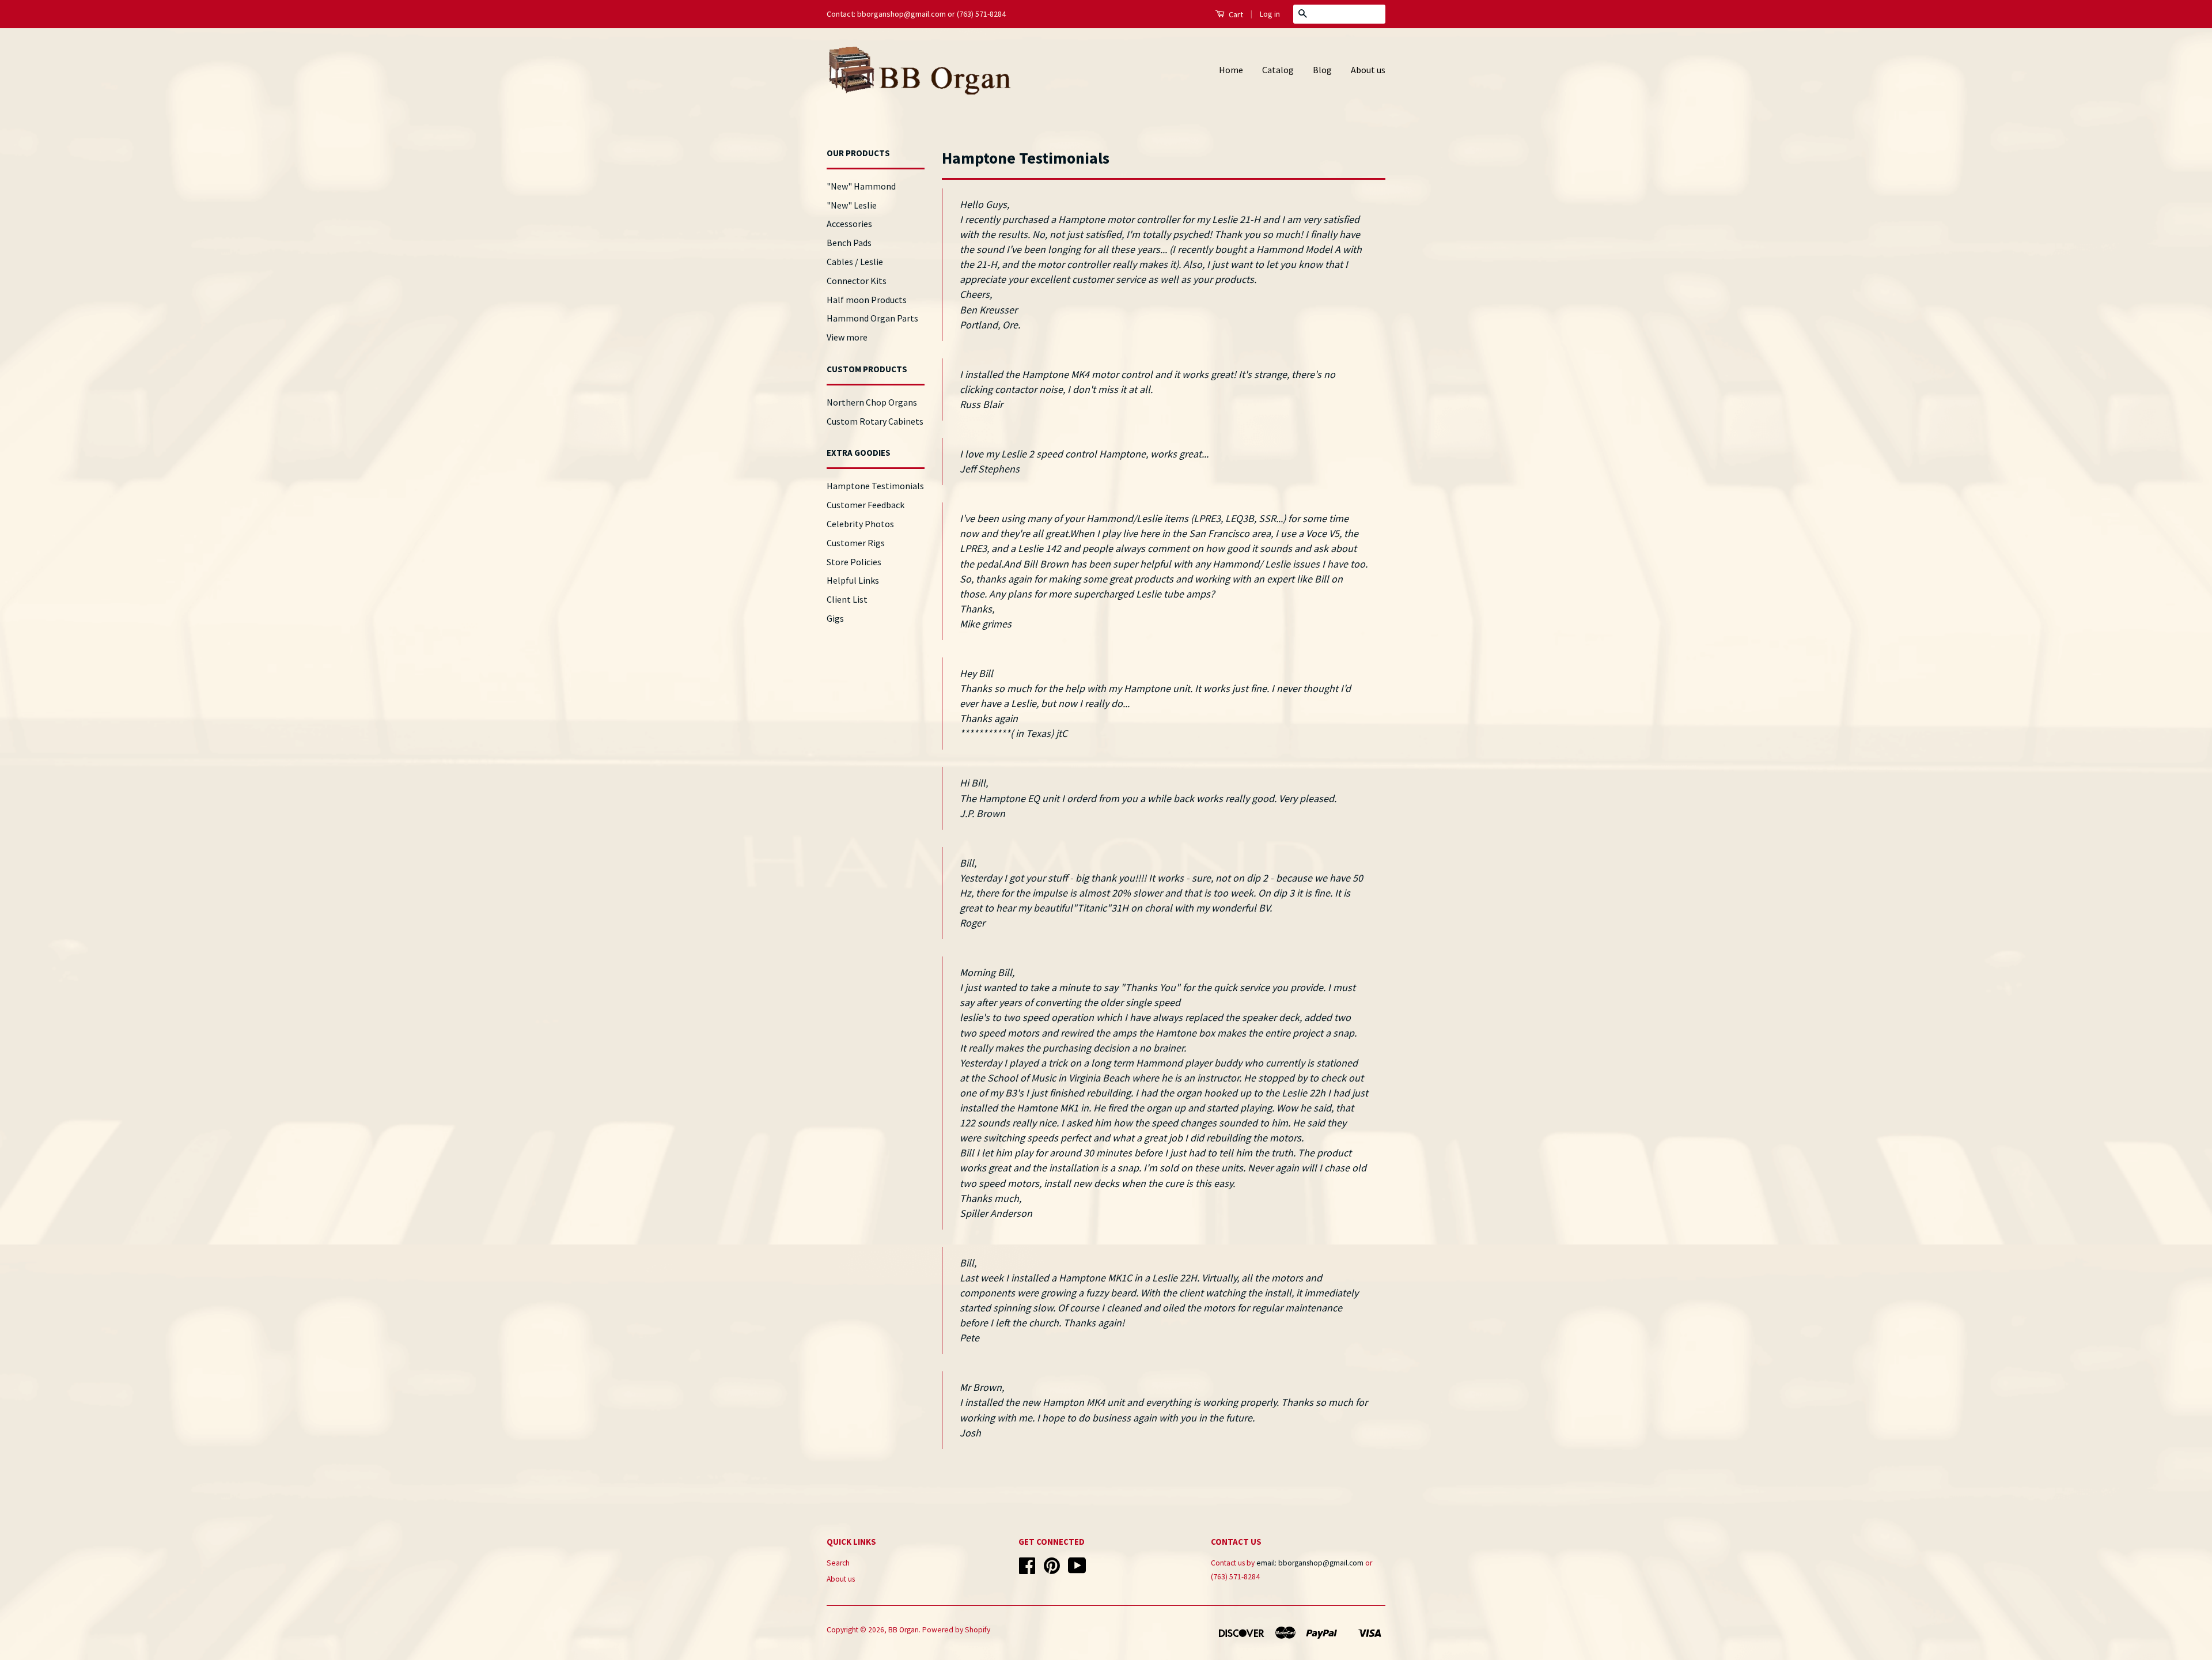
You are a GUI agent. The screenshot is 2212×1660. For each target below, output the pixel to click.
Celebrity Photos (860, 524)
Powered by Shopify (956, 1630)
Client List (847, 599)
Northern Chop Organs (872, 402)
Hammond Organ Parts (872, 318)
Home (1231, 70)
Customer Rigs (856, 543)
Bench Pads (849, 243)
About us (1368, 70)
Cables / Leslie (855, 262)
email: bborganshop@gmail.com (1310, 1563)
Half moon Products (867, 300)
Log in (1270, 14)
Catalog (1278, 70)
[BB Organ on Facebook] (1027, 1570)
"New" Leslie (852, 205)
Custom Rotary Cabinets (875, 421)
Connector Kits (857, 281)
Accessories (849, 224)
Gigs (835, 618)
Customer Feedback (866, 505)
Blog (1322, 70)
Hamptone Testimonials (875, 486)
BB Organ (904, 1630)
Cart (1235, 14)
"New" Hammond (861, 186)
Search (838, 1563)
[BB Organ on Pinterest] (1052, 1570)
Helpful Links (853, 580)
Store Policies (854, 562)
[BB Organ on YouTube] (1077, 1570)
